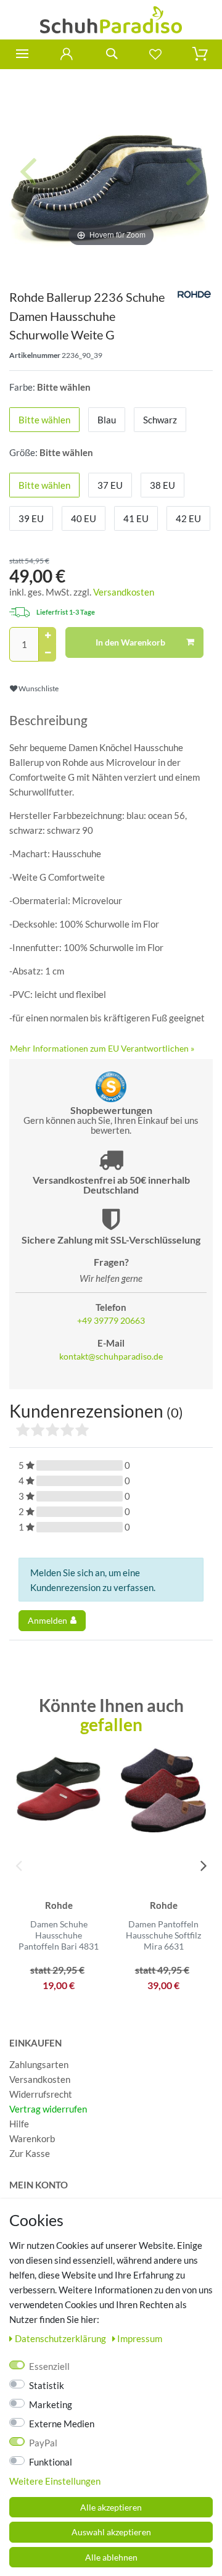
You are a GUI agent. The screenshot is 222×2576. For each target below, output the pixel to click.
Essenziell (49, 2366)
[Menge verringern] (47, 653)
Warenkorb (32, 2138)
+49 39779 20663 (111, 1321)
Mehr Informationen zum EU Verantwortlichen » (102, 1048)
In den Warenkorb (130, 642)
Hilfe (19, 2124)
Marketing (51, 2404)
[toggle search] (111, 54)
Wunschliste (38, 688)
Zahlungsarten (39, 2064)
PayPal (43, 2443)
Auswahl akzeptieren (111, 2532)
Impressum (140, 2338)
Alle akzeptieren (111, 2507)
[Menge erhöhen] (47, 636)
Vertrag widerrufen (48, 2109)
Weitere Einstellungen (55, 2481)
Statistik (47, 2385)
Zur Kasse (30, 2153)
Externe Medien (62, 2424)
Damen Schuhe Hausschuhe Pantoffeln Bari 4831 (59, 1935)
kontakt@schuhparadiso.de (111, 1357)
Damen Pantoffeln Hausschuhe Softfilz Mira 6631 (163, 1935)
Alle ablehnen (111, 2557)
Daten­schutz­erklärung (61, 2338)
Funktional (51, 2462)
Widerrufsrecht (41, 2094)
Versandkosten (124, 592)
